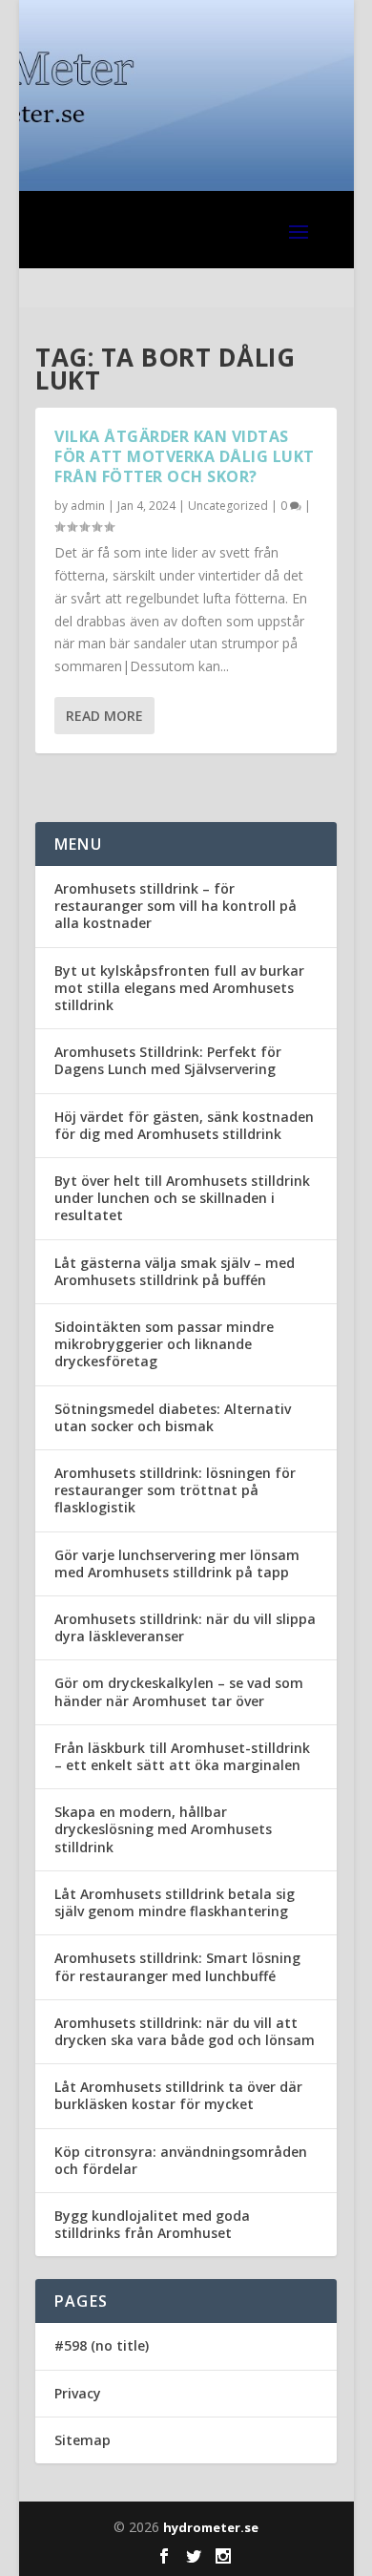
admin (88, 506)
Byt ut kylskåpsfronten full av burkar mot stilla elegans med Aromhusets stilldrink (179, 988)
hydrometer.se (211, 2527)
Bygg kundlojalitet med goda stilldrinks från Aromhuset (152, 2224)
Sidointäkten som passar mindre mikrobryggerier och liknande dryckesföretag (164, 1344)
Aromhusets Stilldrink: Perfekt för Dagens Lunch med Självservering (168, 1060)
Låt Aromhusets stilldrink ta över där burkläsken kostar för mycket (178, 2095)
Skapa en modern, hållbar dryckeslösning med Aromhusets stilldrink (163, 1829)
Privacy (78, 2393)
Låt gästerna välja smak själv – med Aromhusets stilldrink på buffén (175, 1271)
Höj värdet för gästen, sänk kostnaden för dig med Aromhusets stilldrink (184, 1125)
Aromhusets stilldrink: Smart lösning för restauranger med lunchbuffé (177, 1966)
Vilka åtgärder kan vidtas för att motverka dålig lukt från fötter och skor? (185, 456)
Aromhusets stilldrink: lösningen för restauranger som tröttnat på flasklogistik (175, 1490)
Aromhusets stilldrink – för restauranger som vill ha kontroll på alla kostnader (176, 906)
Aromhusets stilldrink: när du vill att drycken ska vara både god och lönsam (185, 2031)
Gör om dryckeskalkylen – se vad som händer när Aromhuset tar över (179, 1691)
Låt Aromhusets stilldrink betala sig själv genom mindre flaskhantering (175, 1902)
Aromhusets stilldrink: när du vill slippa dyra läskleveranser (185, 1627)
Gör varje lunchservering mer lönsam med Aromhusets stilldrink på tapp (177, 1563)
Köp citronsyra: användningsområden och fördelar (181, 2160)
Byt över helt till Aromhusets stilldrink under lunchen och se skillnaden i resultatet (182, 1198)
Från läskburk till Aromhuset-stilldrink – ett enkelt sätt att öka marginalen (182, 1756)
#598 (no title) (102, 2345)
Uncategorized (228, 506)
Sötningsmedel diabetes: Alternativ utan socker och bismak (173, 1417)
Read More (104, 716)
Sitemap (83, 2440)
